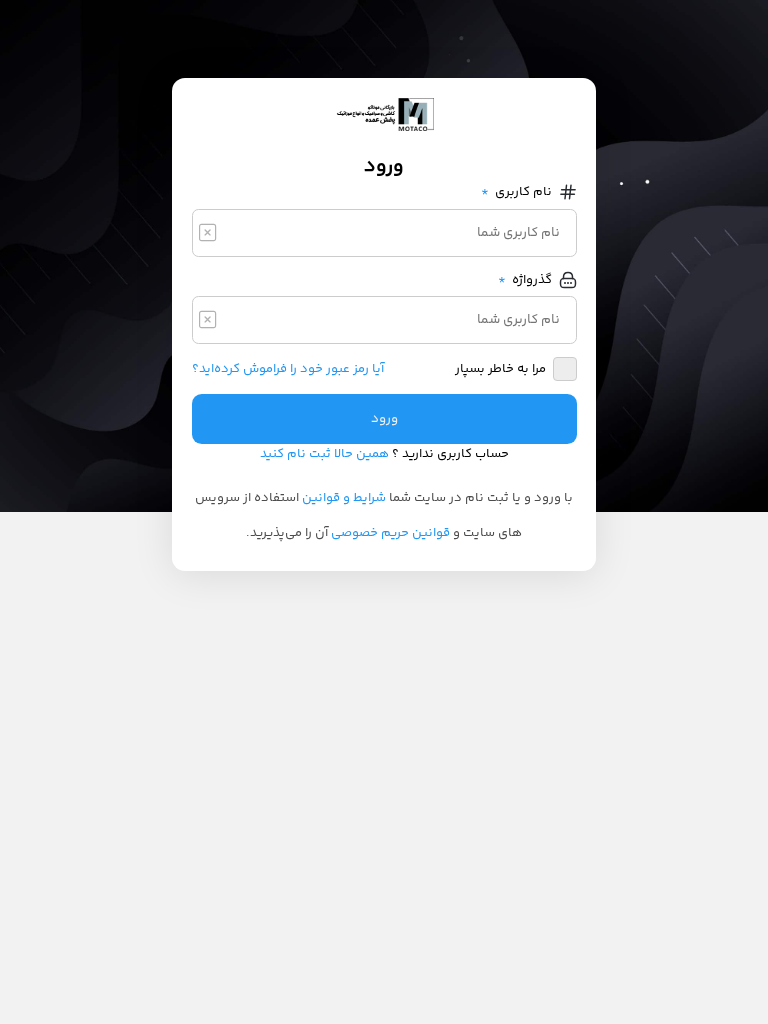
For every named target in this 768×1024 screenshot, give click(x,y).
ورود (384, 419)
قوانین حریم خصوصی (390, 533)
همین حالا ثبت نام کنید (324, 454)
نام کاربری (517, 192)
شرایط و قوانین (344, 498)
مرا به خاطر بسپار (500, 369)
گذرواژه (525, 280)
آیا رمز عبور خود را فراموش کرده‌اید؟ (288, 369)
